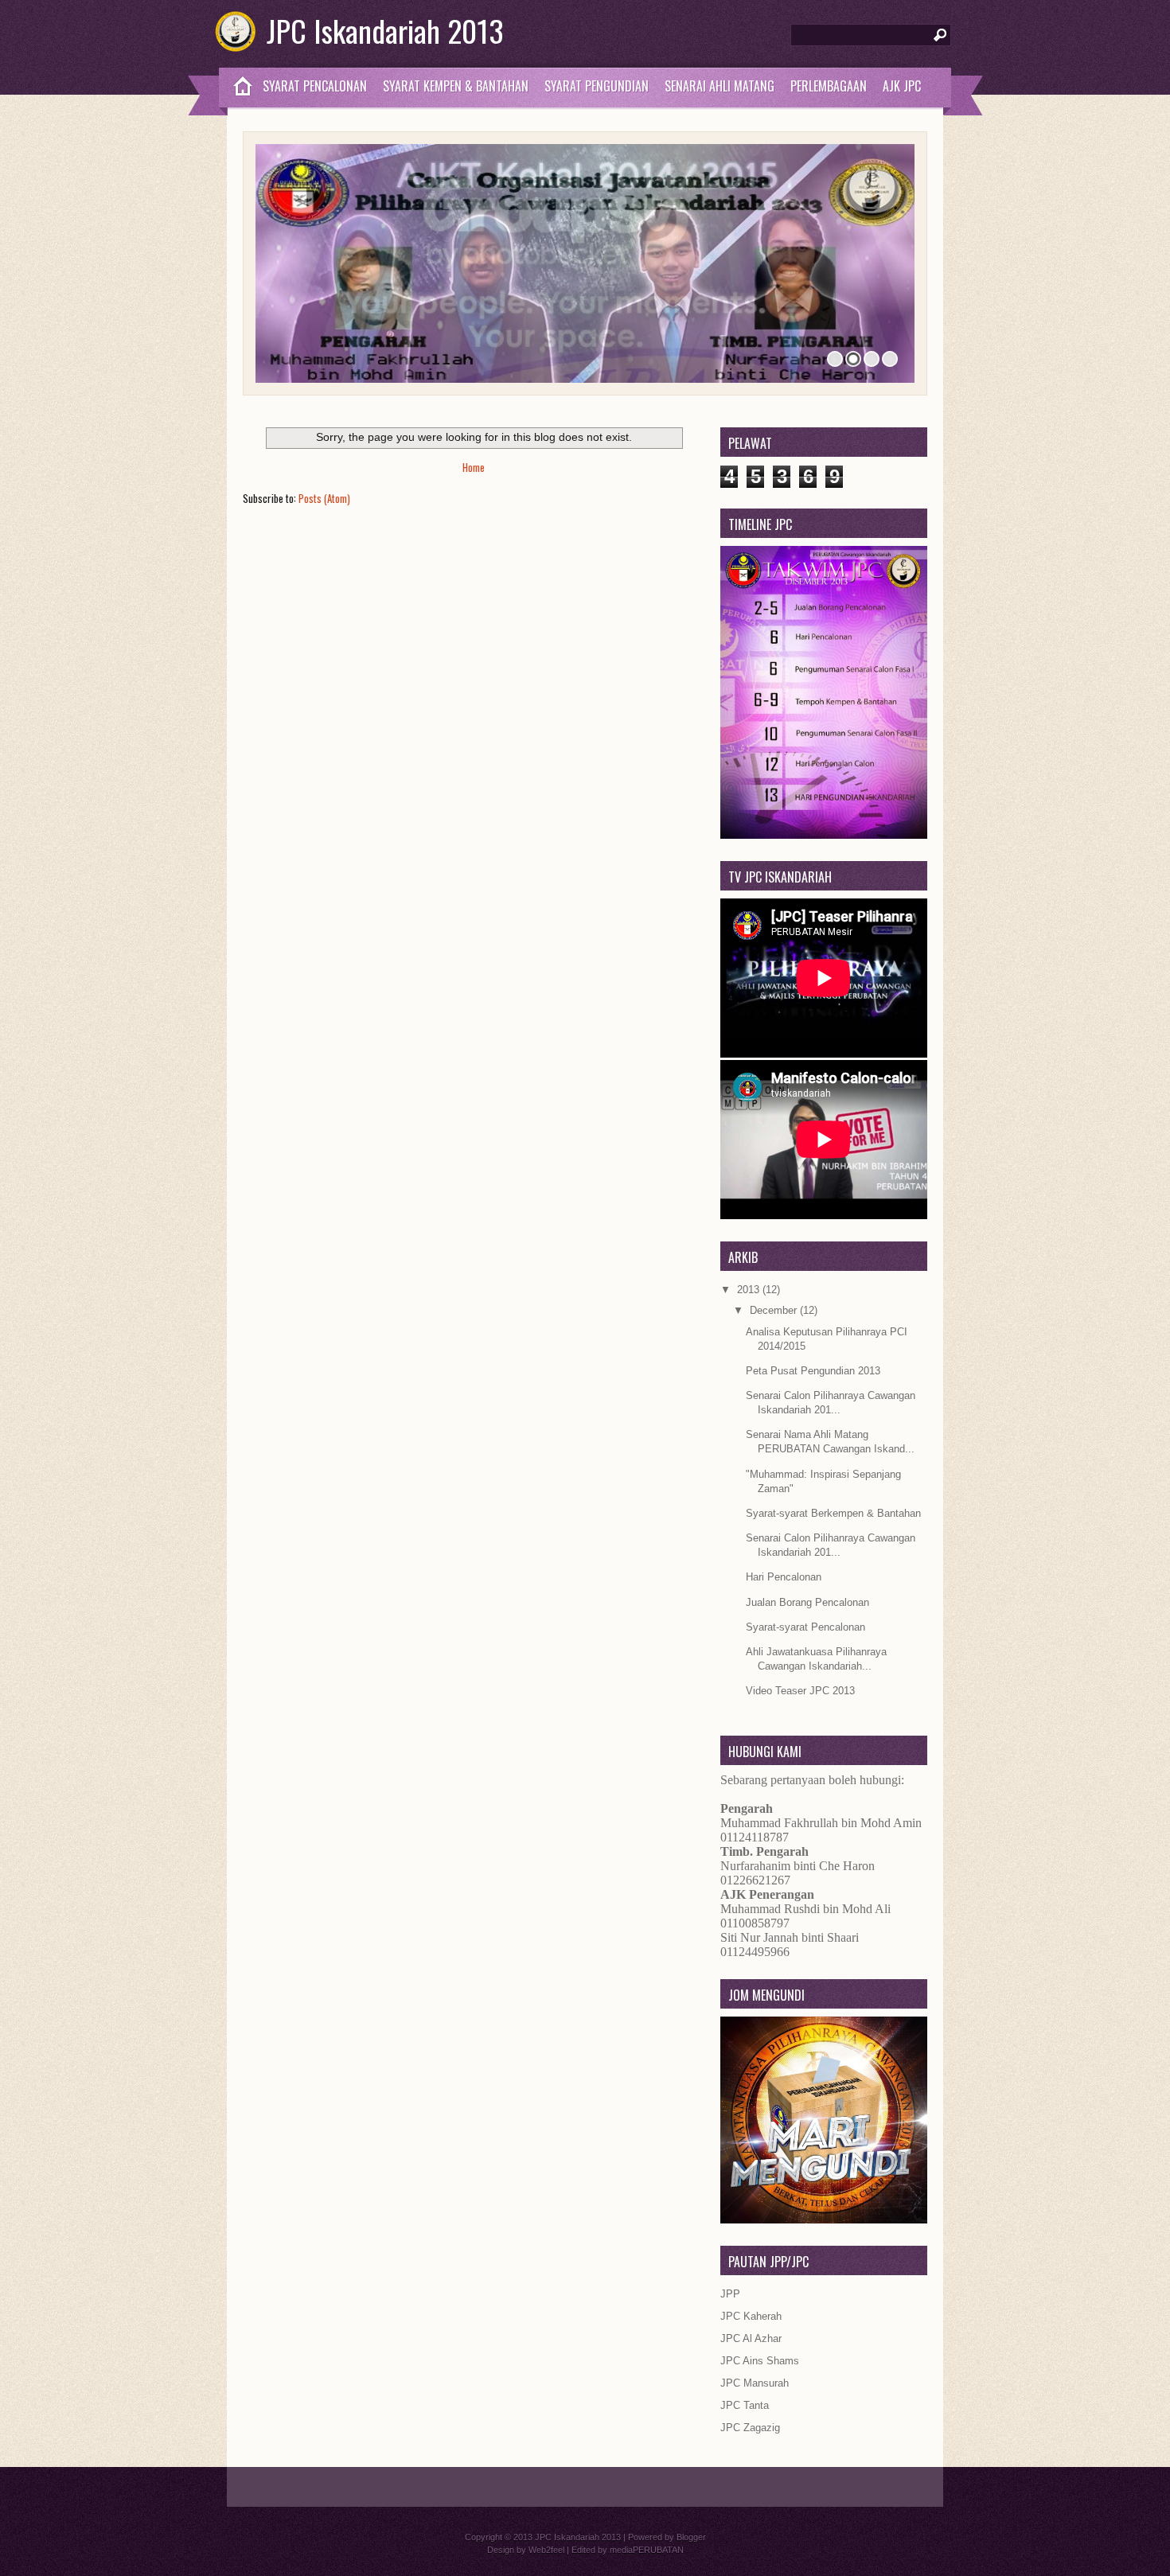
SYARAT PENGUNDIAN (597, 86)
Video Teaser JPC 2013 (800, 1691)
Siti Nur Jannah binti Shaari (790, 1937)
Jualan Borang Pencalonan (807, 1602)
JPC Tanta (745, 2405)
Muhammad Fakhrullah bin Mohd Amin (821, 1823)
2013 (750, 1290)
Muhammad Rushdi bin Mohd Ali (805, 1909)
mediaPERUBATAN (647, 2550)
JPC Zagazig (750, 2428)
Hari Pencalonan (784, 1577)
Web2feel (546, 2550)
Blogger (691, 2537)
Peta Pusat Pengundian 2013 (813, 1371)
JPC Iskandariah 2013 (385, 30)
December (775, 1310)
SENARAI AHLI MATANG (720, 86)
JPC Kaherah (751, 2316)
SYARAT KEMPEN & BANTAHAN (456, 86)
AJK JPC (902, 86)
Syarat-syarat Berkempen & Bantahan (833, 1513)
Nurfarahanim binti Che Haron (798, 1866)
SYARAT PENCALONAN (315, 86)
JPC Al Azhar (751, 2338)
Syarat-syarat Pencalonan (805, 1627)
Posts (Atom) (324, 498)
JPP (730, 2294)
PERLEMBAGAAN (829, 86)
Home (474, 467)
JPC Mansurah (755, 2383)
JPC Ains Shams (760, 2361)
